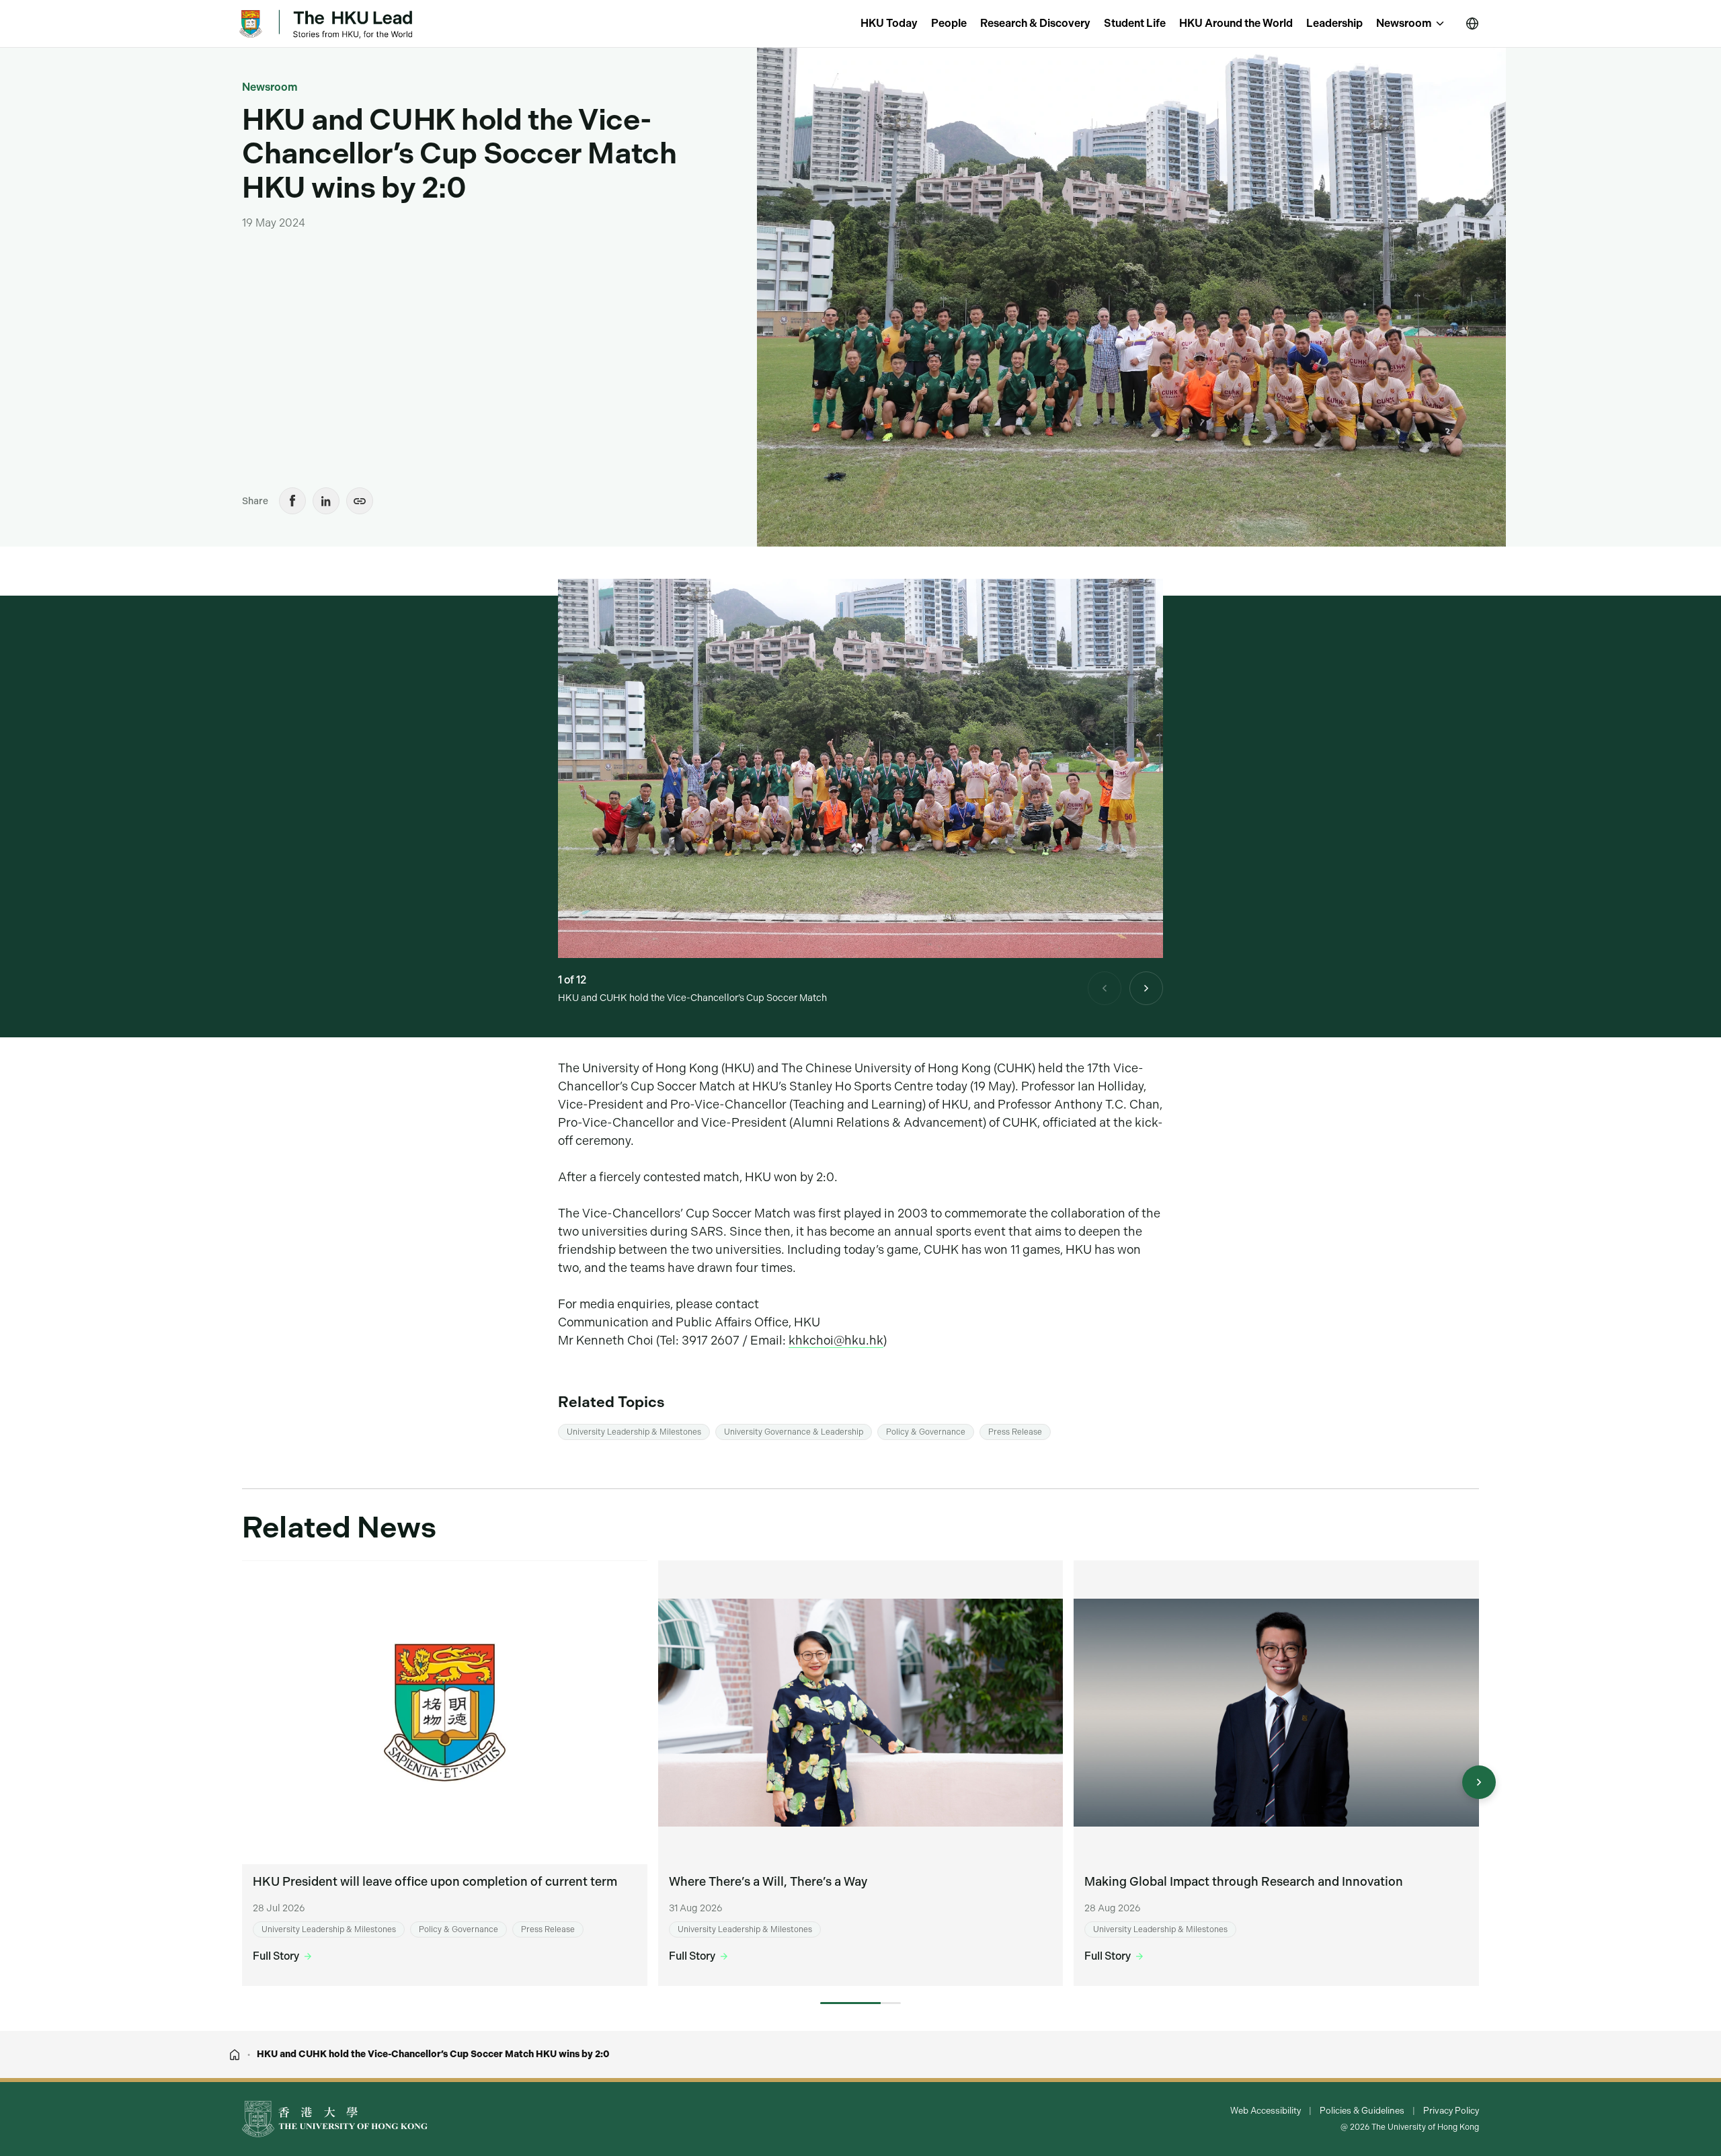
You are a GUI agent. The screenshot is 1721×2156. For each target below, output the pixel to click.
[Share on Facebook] (292, 501)
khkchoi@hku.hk (836, 1340)
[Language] (1472, 24)
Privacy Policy (1451, 2111)
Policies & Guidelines (1362, 2111)
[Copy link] (360, 501)
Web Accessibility (1266, 2111)
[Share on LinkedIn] (326, 501)
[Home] (235, 2054)
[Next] (1146, 988)
